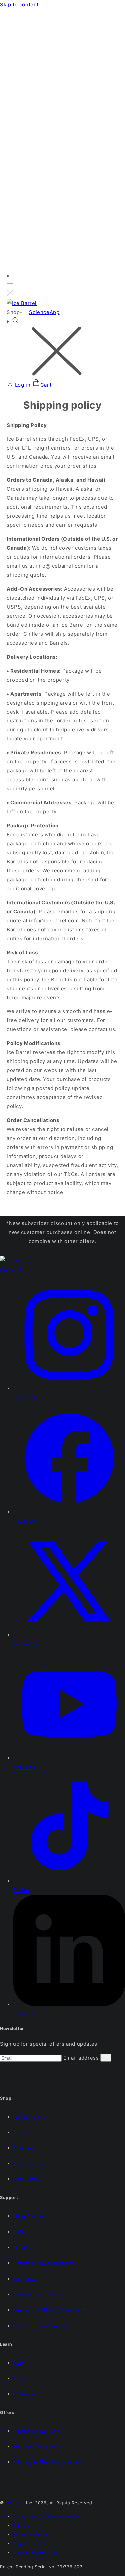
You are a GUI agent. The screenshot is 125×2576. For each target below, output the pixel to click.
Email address (82, 2058)
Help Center (29, 2216)
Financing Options (36, 2431)
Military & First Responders (48, 2462)
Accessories (29, 2164)
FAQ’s (20, 2232)
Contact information (35, 2553)
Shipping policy (30, 2544)
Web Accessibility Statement (49, 2310)
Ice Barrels (27, 2117)
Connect (11, 1269)
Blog (19, 2378)
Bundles (24, 2148)
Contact (23, 2248)
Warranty (25, 2279)
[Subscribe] (106, 2058)
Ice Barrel (16, 2503)
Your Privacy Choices (40, 2326)
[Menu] (10, 285)
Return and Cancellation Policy (46, 2517)
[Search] (62, 348)
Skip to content (19, 4)
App (18, 2363)
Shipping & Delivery (38, 2294)
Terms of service (32, 2535)
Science (23, 2394)
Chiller (22, 2132)
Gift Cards (26, 2179)
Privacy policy (28, 2526)
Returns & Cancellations (44, 2263)
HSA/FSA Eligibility (37, 2447)
